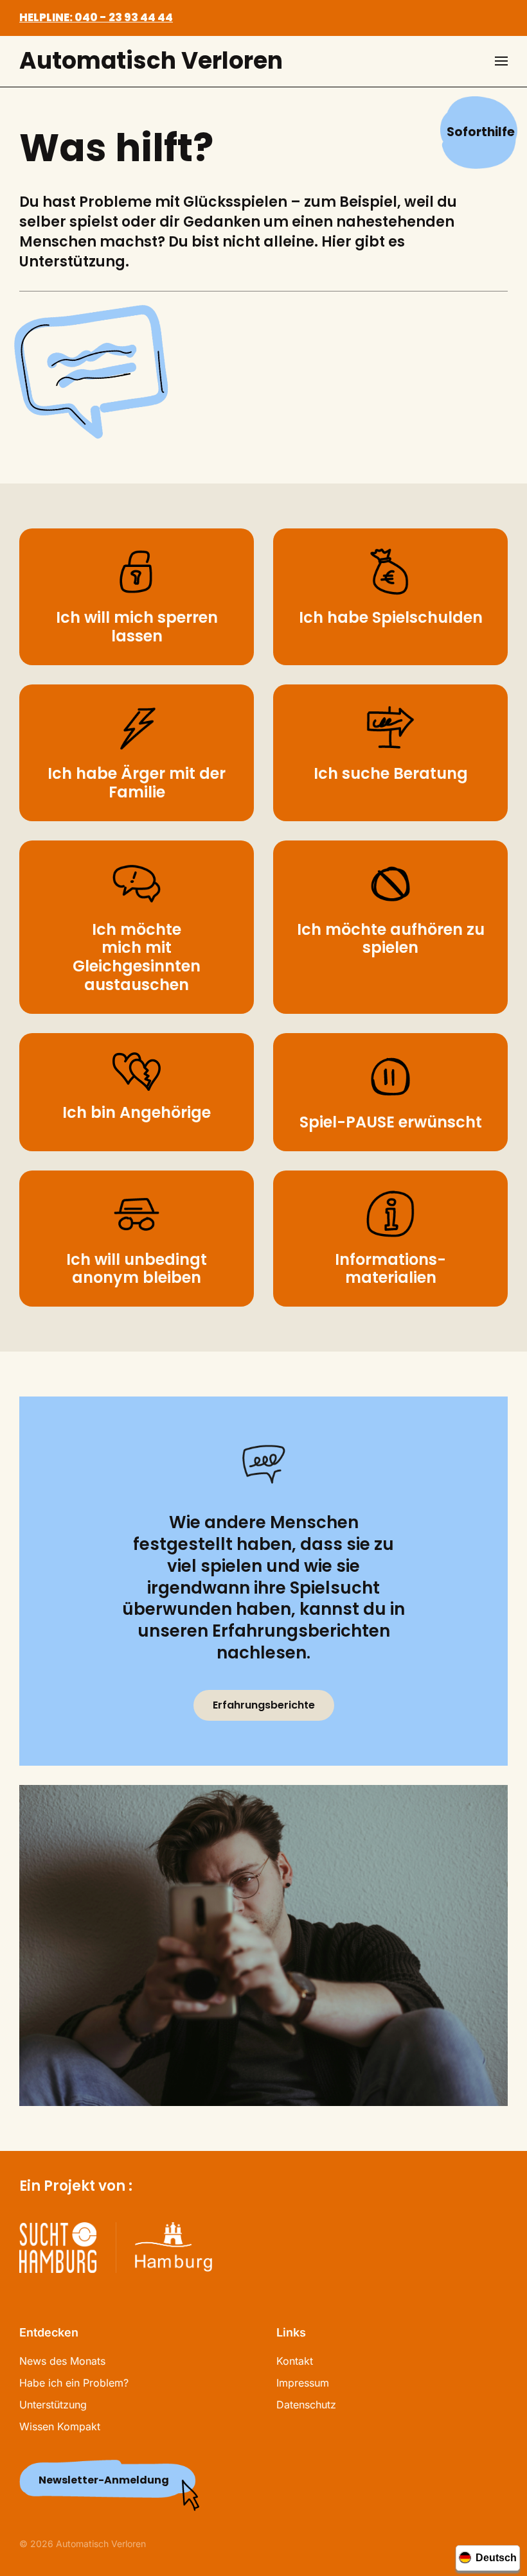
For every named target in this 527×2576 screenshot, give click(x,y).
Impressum (303, 2383)
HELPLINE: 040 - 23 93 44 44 (96, 17)
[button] (501, 61)
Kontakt (295, 2361)
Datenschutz (306, 2405)
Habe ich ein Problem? (74, 2383)
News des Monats (62, 2361)
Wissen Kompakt (60, 2426)
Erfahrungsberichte (264, 1705)
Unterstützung (53, 2405)
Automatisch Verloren (151, 61)
